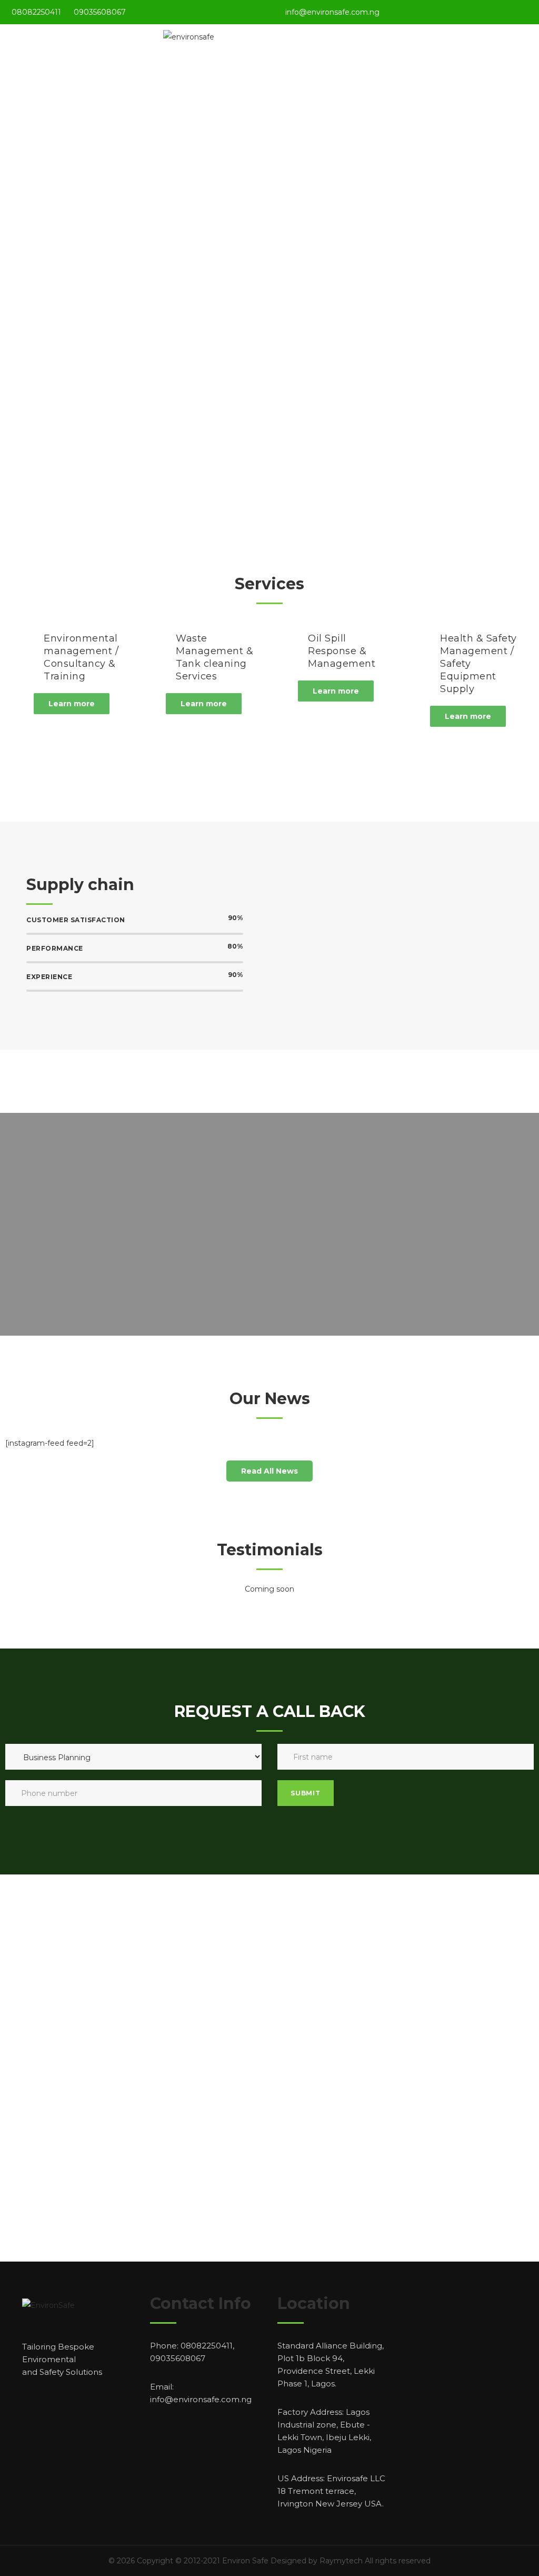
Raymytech (341, 2561)
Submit (306, 1793)
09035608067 (100, 12)
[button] (72, 704)
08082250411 (36, 12)
